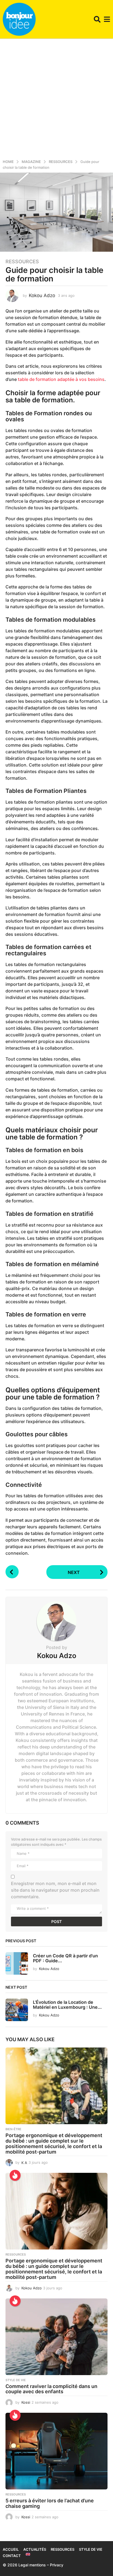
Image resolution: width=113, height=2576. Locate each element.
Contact (12, 2556)
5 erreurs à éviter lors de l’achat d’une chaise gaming (50, 2503)
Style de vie (16, 2380)
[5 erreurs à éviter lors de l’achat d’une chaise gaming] (56, 2451)
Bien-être (13, 2129)
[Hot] (15, 2175)
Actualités (35, 2549)
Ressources (22, 262)
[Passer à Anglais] (28, 2554)
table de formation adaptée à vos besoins (61, 379)
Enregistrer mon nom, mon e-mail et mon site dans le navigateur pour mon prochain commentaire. (55, 1890)
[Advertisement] (56, 98)
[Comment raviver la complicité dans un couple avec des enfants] (56, 2337)
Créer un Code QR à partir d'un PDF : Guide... (65, 1958)
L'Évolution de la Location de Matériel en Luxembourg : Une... (67, 2004)
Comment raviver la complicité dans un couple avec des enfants (51, 2389)
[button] (97, 19)
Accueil (11, 2549)
